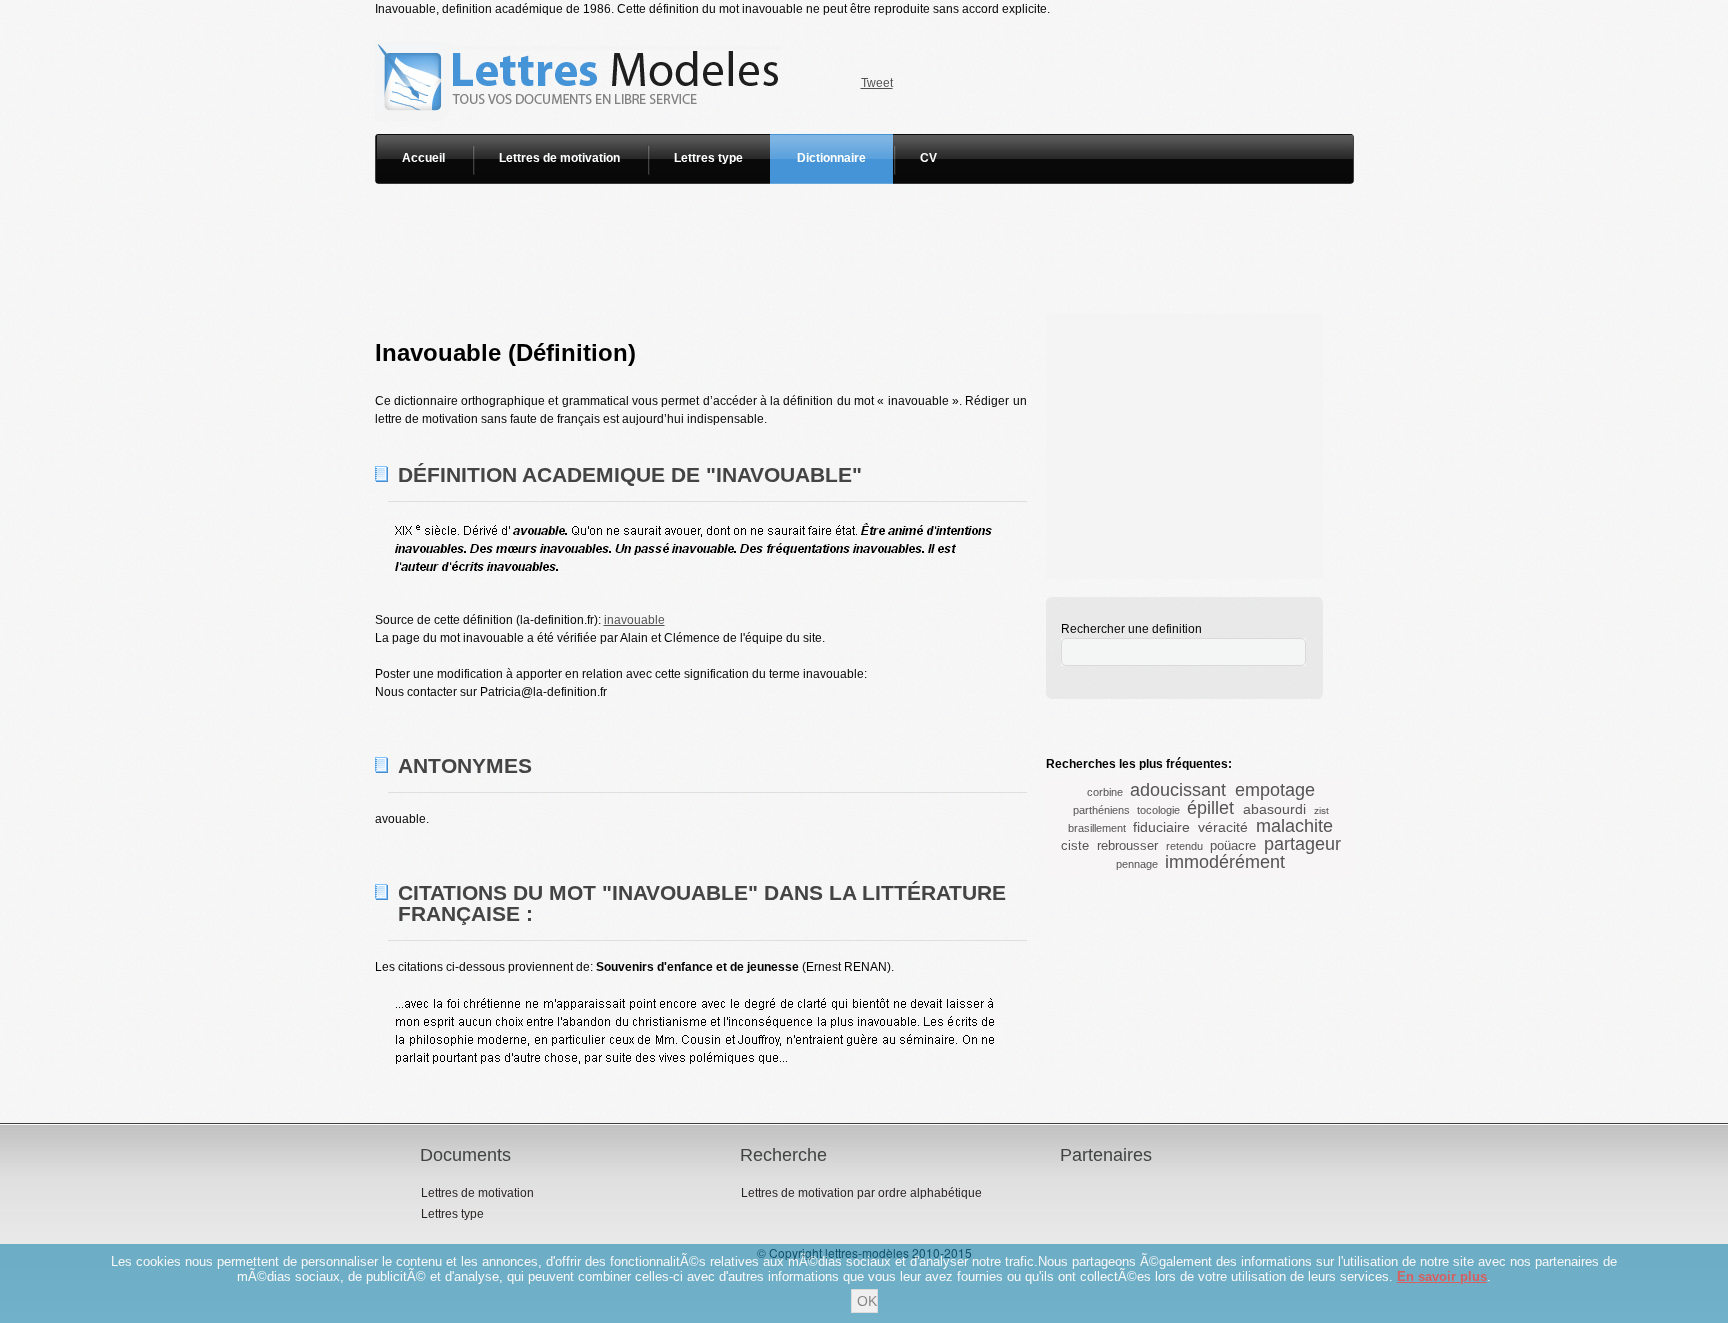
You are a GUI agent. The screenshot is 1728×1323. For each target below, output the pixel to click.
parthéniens (1101, 810)
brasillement (1097, 828)
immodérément (1225, 862)
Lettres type (708, 158)
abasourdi (1274, 809)
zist (1321, 810)
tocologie (1158, 810)
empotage (1275, 790)
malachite (1294, 826)
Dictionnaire (831, 158)
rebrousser (1127, 845)
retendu (1184, 846)
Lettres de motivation (559, 158)
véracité (1223, 827)
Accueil (423, 158)
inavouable (634, 620)
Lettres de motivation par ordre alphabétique (861, 1193)
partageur (1302, 844)
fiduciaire (1161, 827)
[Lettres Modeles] (581, 27)
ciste (1075, 845)
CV (928, 158)
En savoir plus (1442, 1276)
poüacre (1233, 845)
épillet (1210, 808)
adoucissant (1178, 790)
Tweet (877, 83)
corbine (1105, 792)
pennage (1137, 864)
